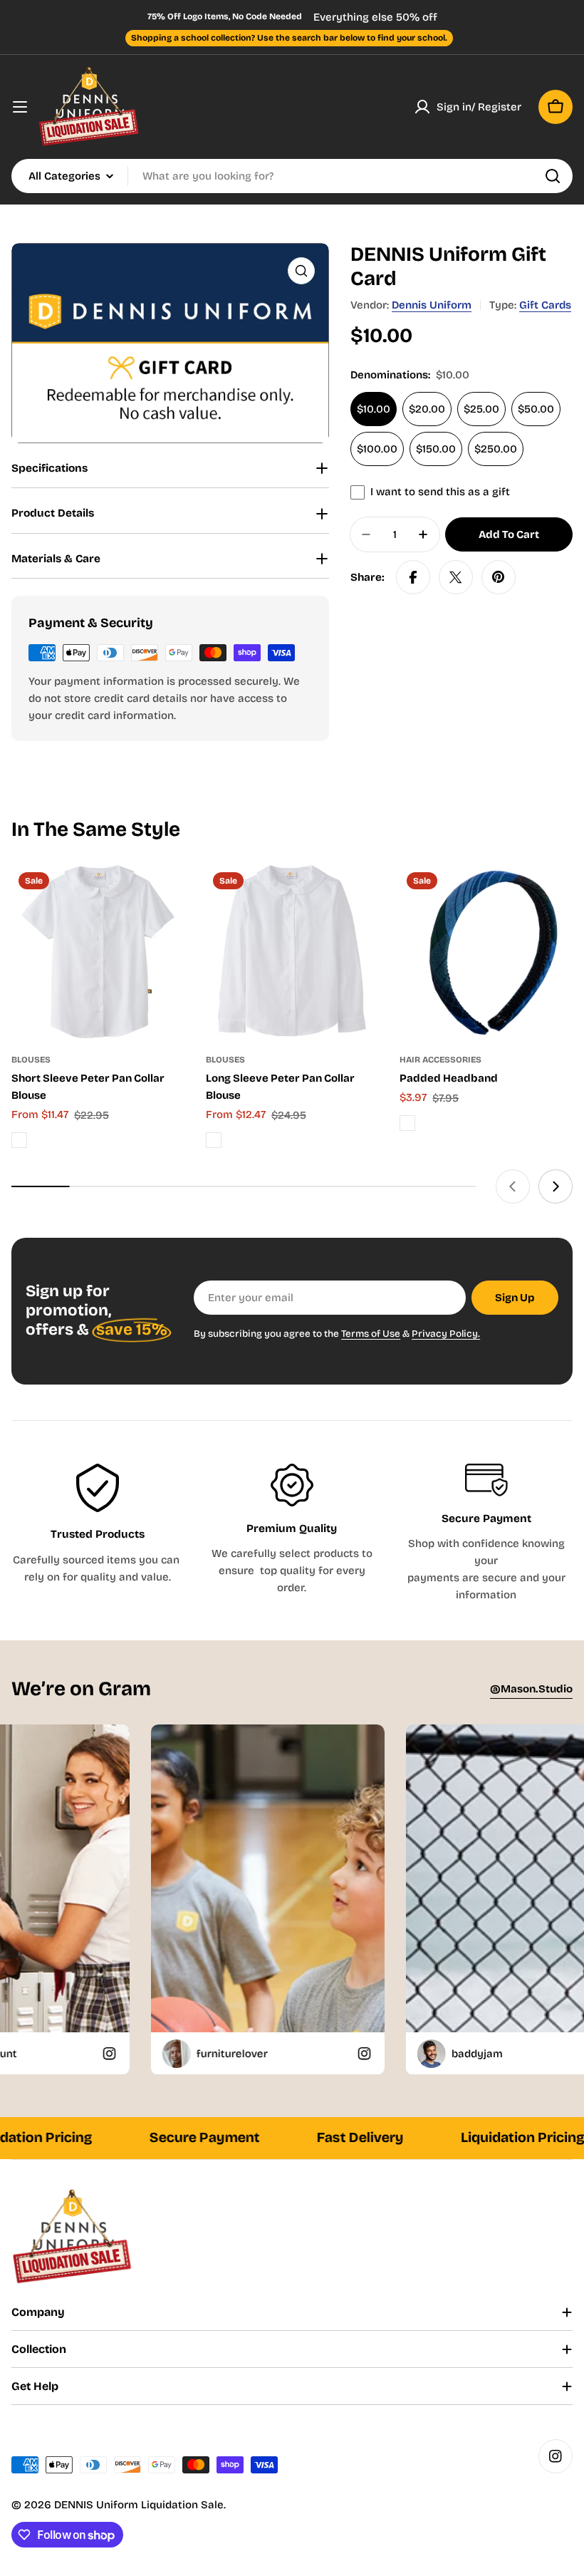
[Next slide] (556, 1186)
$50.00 (536, 409)
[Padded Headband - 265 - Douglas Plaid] (407, 1123)
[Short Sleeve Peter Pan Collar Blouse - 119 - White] (19, 1140)
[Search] (553, 176)
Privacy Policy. (446, 1334)
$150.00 (436, 449)
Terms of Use (371, 1334)
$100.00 (377, 449)
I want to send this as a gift (440, 492)
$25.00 (481, 409)
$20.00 (427, 409)
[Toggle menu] (20, 107)
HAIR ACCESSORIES (440, 1060)
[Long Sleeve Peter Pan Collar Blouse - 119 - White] (214, 1140)
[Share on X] (456, 577)
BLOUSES (31, 1060)
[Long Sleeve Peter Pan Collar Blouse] (292, 952)
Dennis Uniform (432, 305)
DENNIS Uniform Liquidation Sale (139, 2505)
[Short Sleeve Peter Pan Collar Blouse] (98, 952)
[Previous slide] (513, 1186)
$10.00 (374, 409)
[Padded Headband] (486, 952)
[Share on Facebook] (413, 577)
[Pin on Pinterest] (499, 577)
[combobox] (292, 176)
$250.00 (496, 449)
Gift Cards (545, 305)
